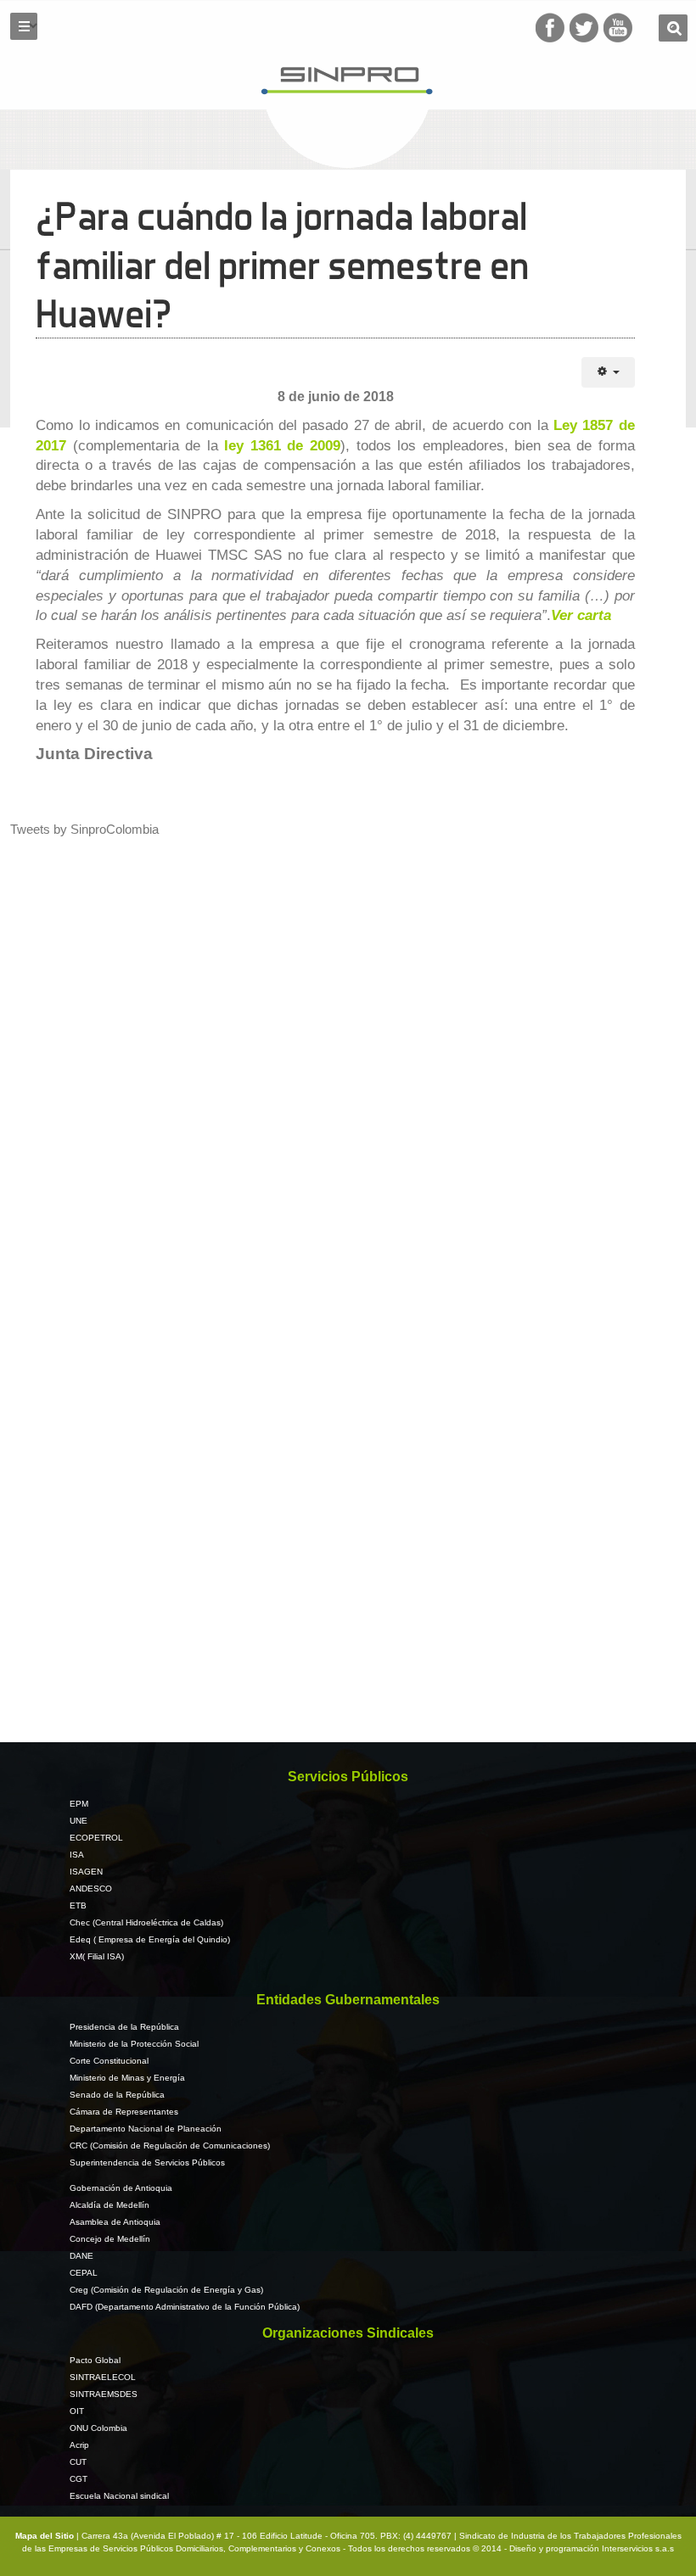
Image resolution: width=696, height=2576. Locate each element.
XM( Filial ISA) (97, 1956)
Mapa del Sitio (46, 2536)
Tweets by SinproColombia (84, 829)
